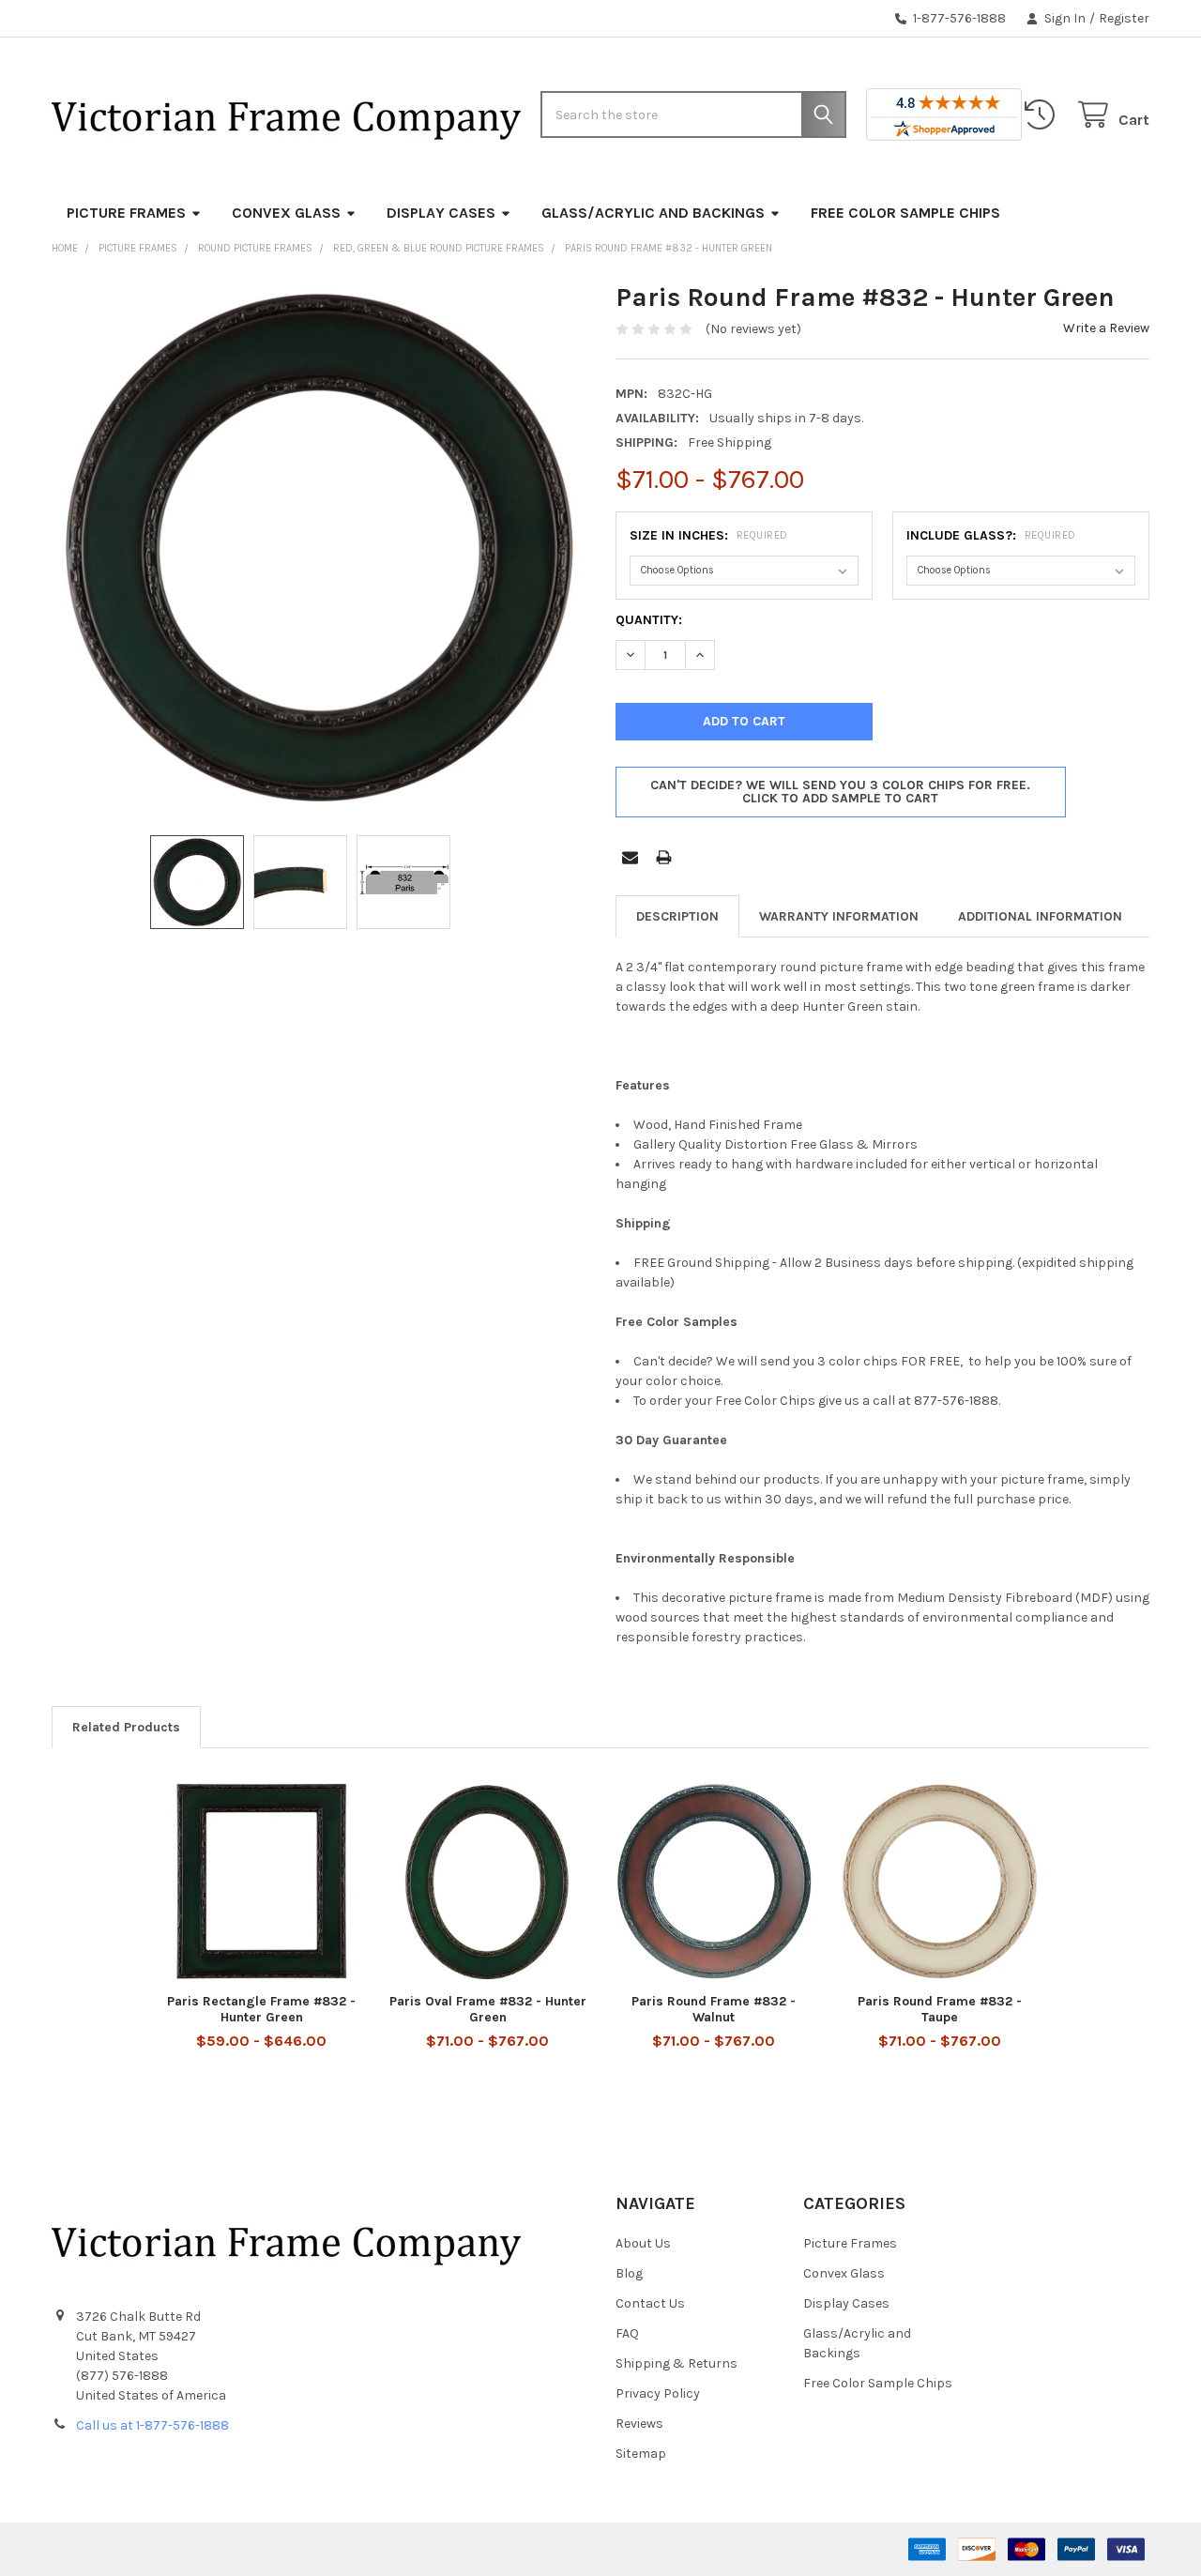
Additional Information (1040, 916)
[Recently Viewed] (1043, 115)
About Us (643, 2243)
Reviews (639, 2424)
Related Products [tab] (126, 1727)
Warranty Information (839, 916)
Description (677, 916)
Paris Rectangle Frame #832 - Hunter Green (261, 2010)
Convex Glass (286, 213)
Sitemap (641, 2454)
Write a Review (1106, 328)
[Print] (664, 857)
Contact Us (650, 2303)
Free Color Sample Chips (905, 213)
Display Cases (441, 213)
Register (1124, 18)
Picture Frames (126, 213)
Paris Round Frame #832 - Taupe (940, 2010)
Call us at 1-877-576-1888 (152, 2425)
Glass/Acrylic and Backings (653, 213)
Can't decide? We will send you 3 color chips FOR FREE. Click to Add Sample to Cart (840, 792)
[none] (319, 548)
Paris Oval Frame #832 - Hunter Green (488, 2010)
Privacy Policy (658, 2393)
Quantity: (649, 620)
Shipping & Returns (677, 2363)
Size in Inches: (709, 535)
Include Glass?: (991, 535)
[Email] (630, 857)
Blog (629, 2273)
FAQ (627, 2333)
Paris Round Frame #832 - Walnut (714, 2010)
